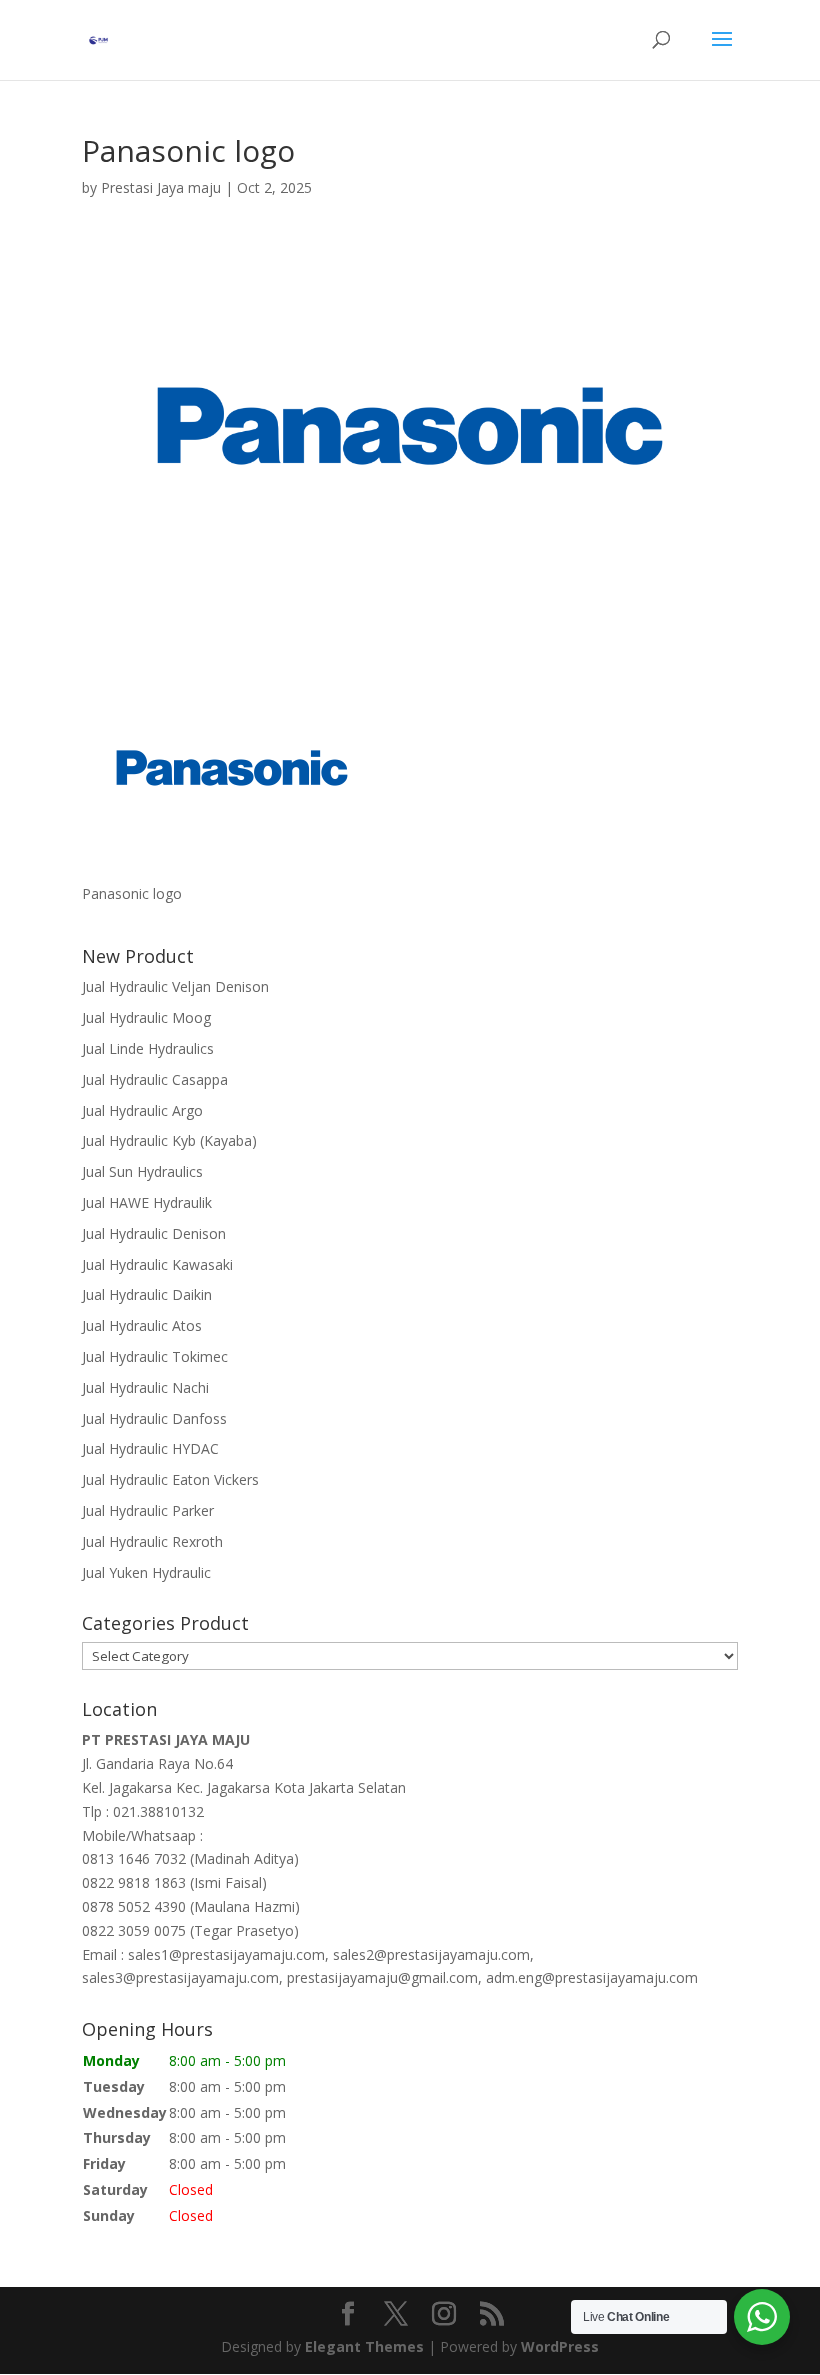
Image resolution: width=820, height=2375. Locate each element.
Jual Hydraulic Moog (146, 1017)
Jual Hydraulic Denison (154, 1233)
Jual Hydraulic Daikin (147, 1294)
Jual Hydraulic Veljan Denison (175, 986)
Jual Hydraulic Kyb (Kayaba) (169, 1140)
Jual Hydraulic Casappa (155, 1079)
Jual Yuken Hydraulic (146, 1572)
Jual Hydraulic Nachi (145, 1387)
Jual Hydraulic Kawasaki (157, 1264)
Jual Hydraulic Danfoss (154, 1418)
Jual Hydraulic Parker (148, 1510)
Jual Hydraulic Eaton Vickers (170, 1479)
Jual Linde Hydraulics (148, 1048)
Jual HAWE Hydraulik (147, 1202)
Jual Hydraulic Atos (142, 1325)
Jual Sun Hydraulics (142, 1171)
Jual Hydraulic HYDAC (150, 1448)
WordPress (560, 2346)
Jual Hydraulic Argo (142, 1110)
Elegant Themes (364, 2346)
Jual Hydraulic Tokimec (155, 1356)
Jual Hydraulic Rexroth (152, 1541)
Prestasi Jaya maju (161, 187)
